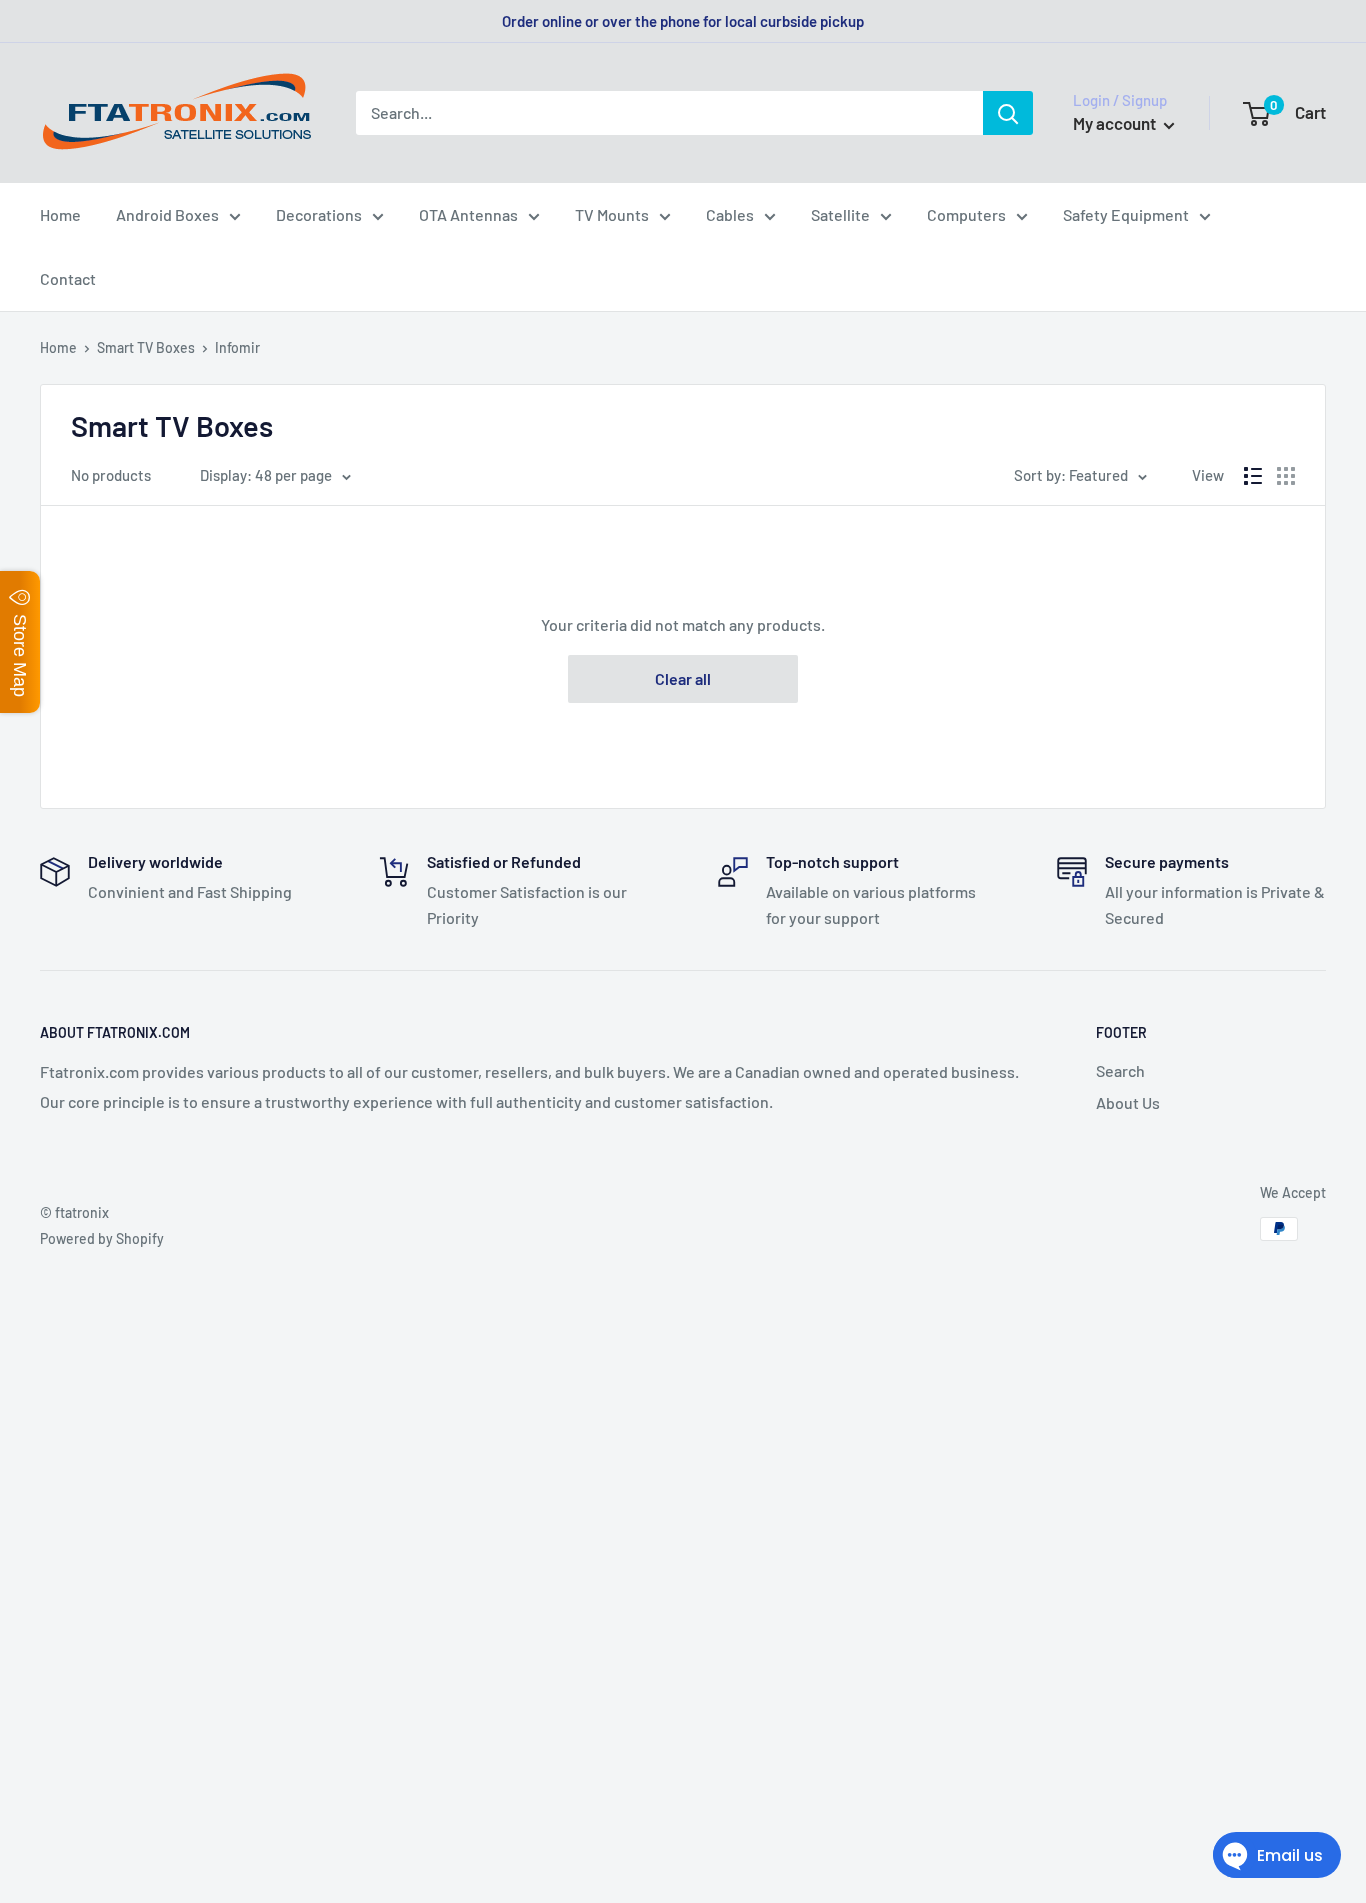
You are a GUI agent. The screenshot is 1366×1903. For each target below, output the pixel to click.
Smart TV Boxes (146, 347)
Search (1120, 1070)
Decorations (319, 214)
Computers (966, 214)
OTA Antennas (468, 214)
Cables (730, 214)
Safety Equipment (1126, 214)
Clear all (683, 678)
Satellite (840, 214)
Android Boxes (167, 214)
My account (1116, 123)
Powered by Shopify (102, 1238)
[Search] (1008, 113)
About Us (1128, 1102)
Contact (68, 278)
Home (60, 214)
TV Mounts (612, 214)
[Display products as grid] (1286, 476)
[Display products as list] (1253, 476)
